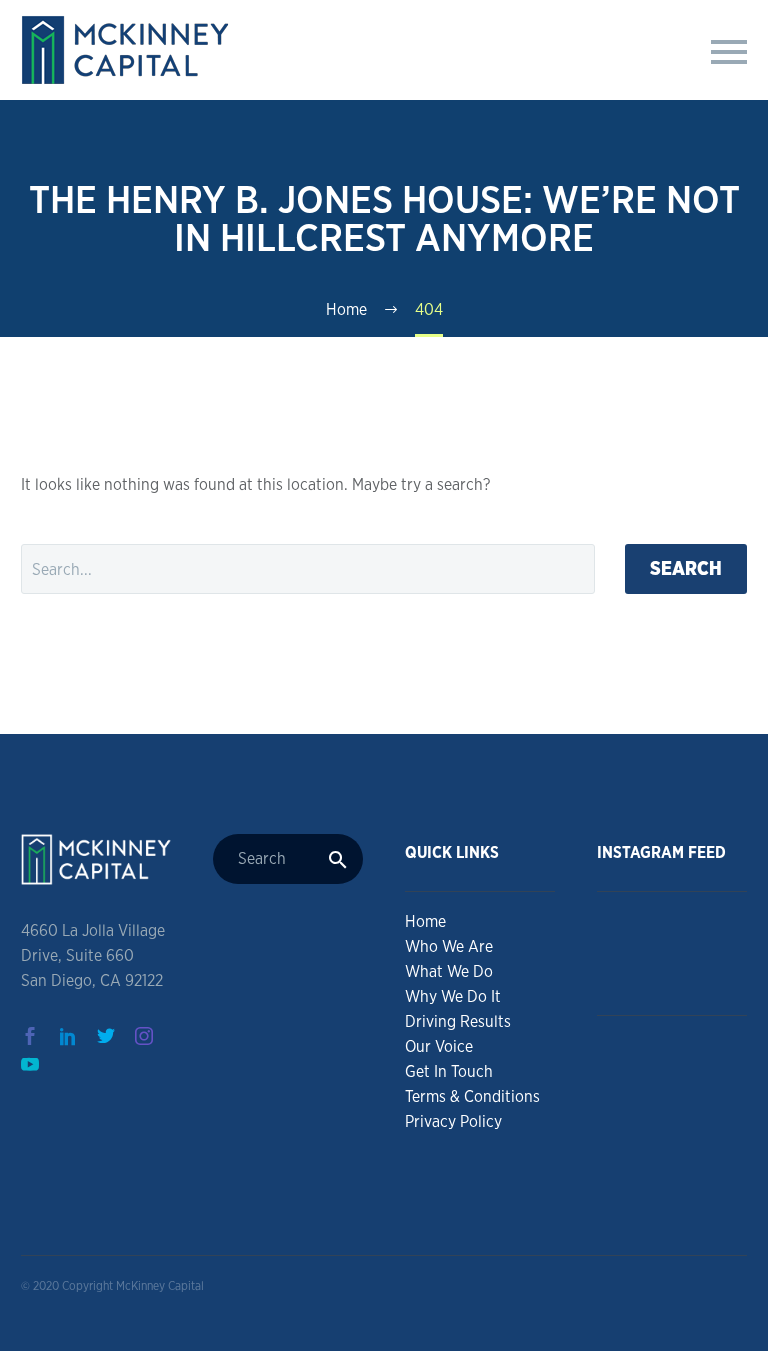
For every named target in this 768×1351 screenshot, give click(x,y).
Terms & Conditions (472, 1096)
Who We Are (449, 946)
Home (425, 921)
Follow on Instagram (679, 970)
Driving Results (458, 1021)
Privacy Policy (453, 1121)
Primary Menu (729, 52)
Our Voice (439, 1046)
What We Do (449, 971)
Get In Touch (449, 1071)
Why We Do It (453, 996)
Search (686, 568)
